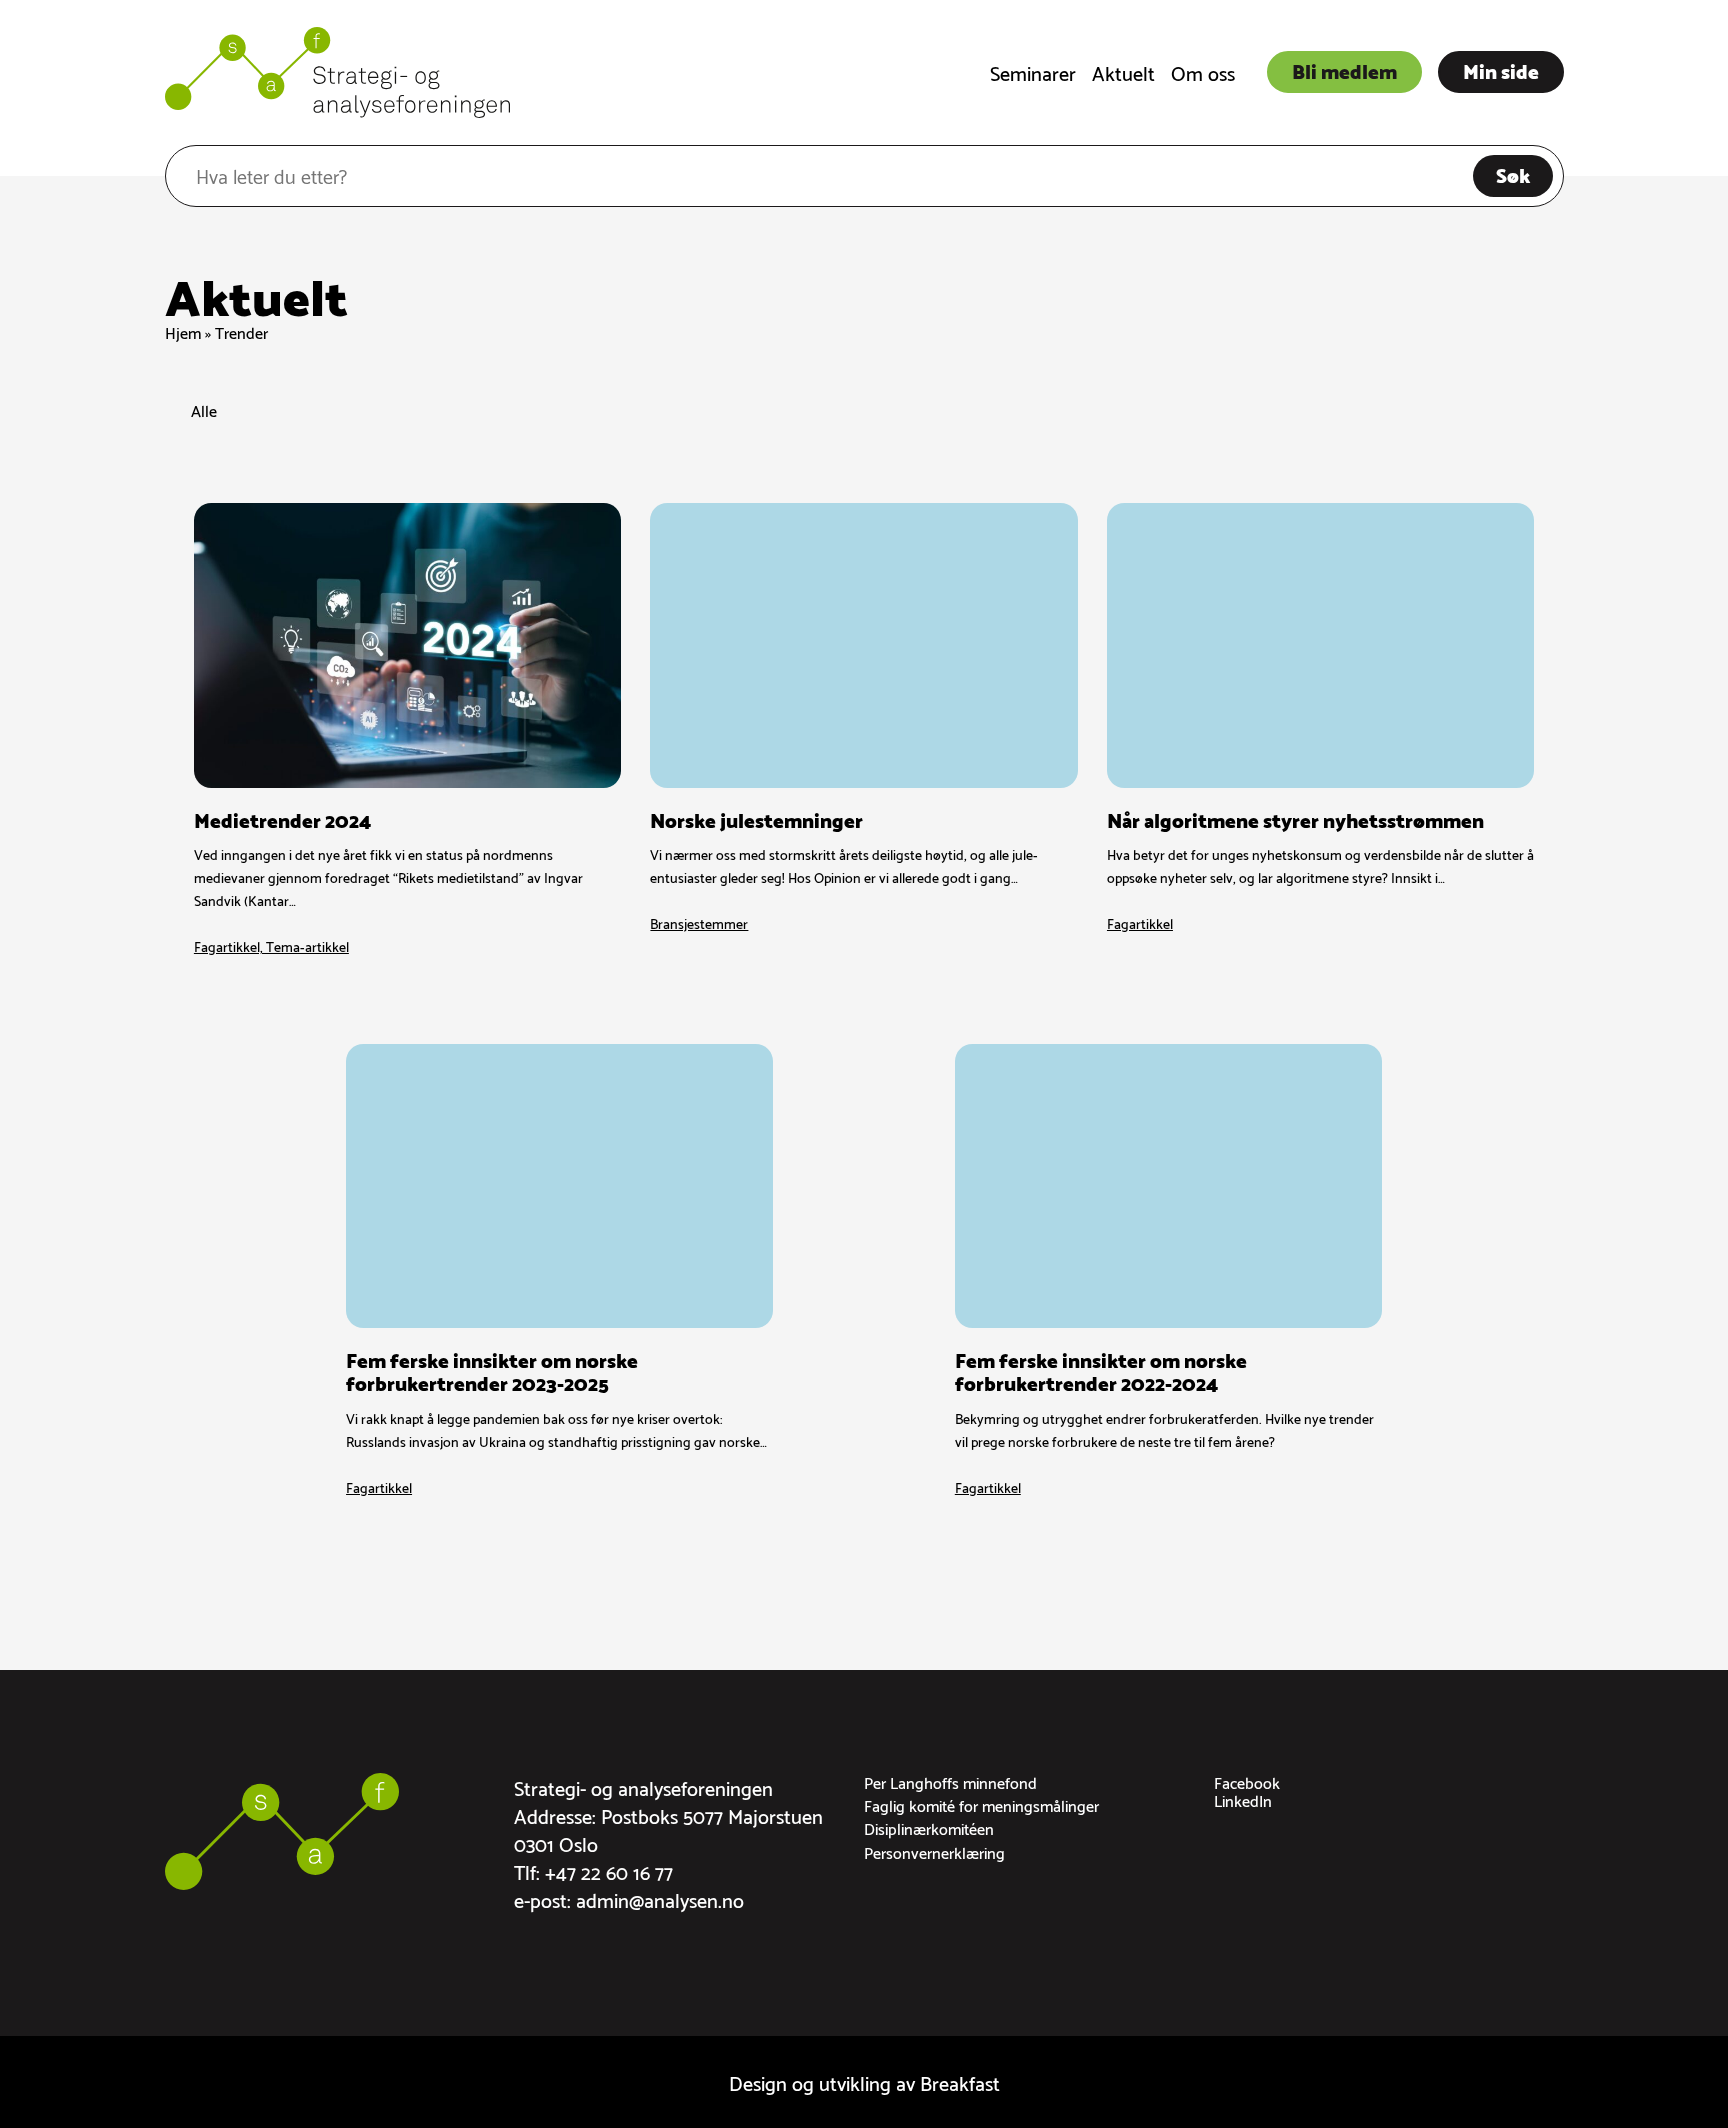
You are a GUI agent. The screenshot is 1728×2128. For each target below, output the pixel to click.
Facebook (1247, 1781)
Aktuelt (1123, 72)
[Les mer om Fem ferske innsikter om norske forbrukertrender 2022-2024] (1168, 1271)
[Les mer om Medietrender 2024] (407, 730)
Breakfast (960, 2082)
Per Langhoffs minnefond (950, 1781)
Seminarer (1033, 72)
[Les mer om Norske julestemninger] (863, 730)
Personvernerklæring (934, 1851)
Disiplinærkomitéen (929, 1827)
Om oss (1203, 72)
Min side (1501, 70)
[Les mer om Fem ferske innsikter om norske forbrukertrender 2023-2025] (559, 1271)
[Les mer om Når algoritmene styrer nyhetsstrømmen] (1320, 730)
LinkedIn (1243, 1799)
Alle (204, 411)
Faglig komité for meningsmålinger (981, 1804)
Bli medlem (1344, 70)
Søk (1513, 174)
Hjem (183, 331)
